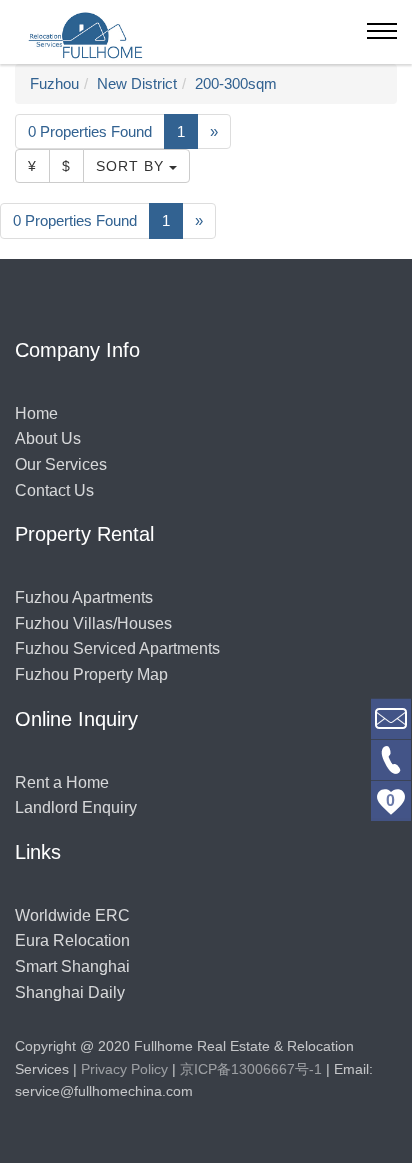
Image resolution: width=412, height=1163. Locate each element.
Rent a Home (62, 782)
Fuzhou (54, 83)
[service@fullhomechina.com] (391, 717)
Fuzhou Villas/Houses (93, 623)
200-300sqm (236, 83)
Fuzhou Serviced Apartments (117, 648)
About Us (48, 438)
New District (137, 83)
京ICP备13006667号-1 (251, 1069)
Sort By (132, 166)
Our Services (61, 464)
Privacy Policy (124, 1069)
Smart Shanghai (72, 966)
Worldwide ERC (72, 915)
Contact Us (54, 490)
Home (36, 413)
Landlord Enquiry (76, 807)
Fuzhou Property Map (91, 674)
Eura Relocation (72, 940)
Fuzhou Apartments (84, 597)
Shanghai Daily (70, 992)
